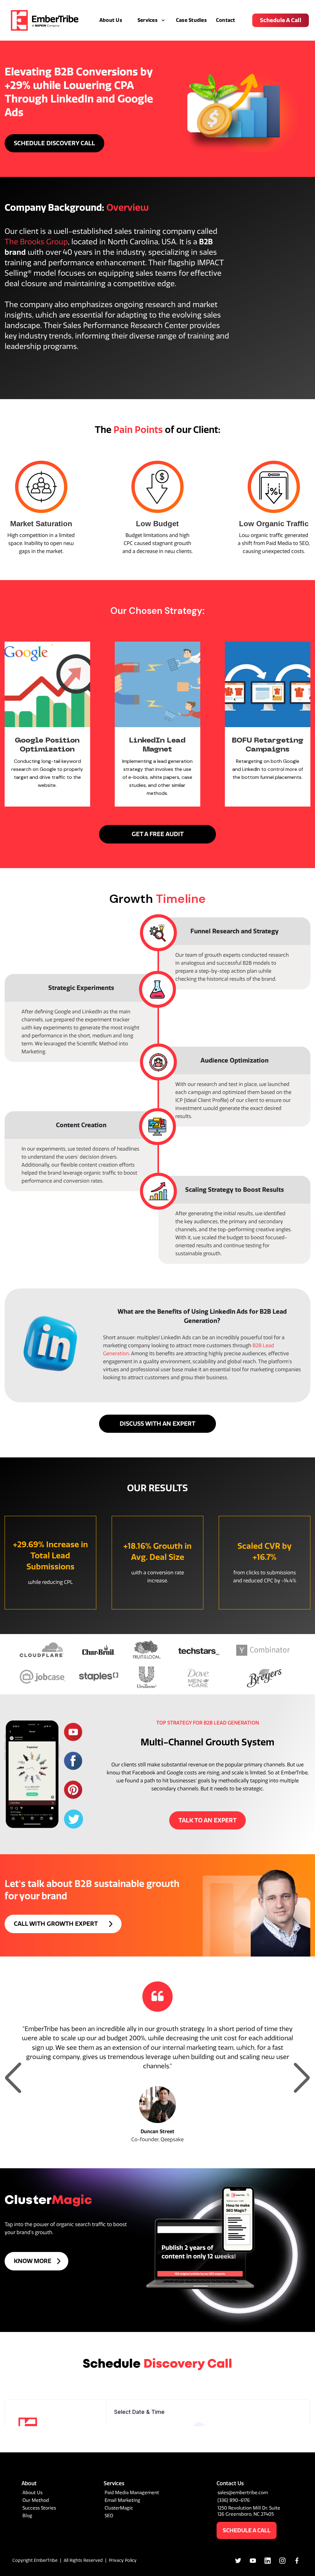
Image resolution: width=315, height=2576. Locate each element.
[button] (149, 20)
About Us (111, 20)
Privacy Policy (123, 2560)
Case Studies (191, 20)
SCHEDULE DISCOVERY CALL (54, 143)
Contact (226, 20)
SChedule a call (247, 2530)
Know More (33, 2261)
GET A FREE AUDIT (158, 834)
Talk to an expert (207, 1820)
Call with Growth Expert (56, 1924)
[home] (45, 20)
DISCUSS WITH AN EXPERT (157, 1424)
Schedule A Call (281, 20)
